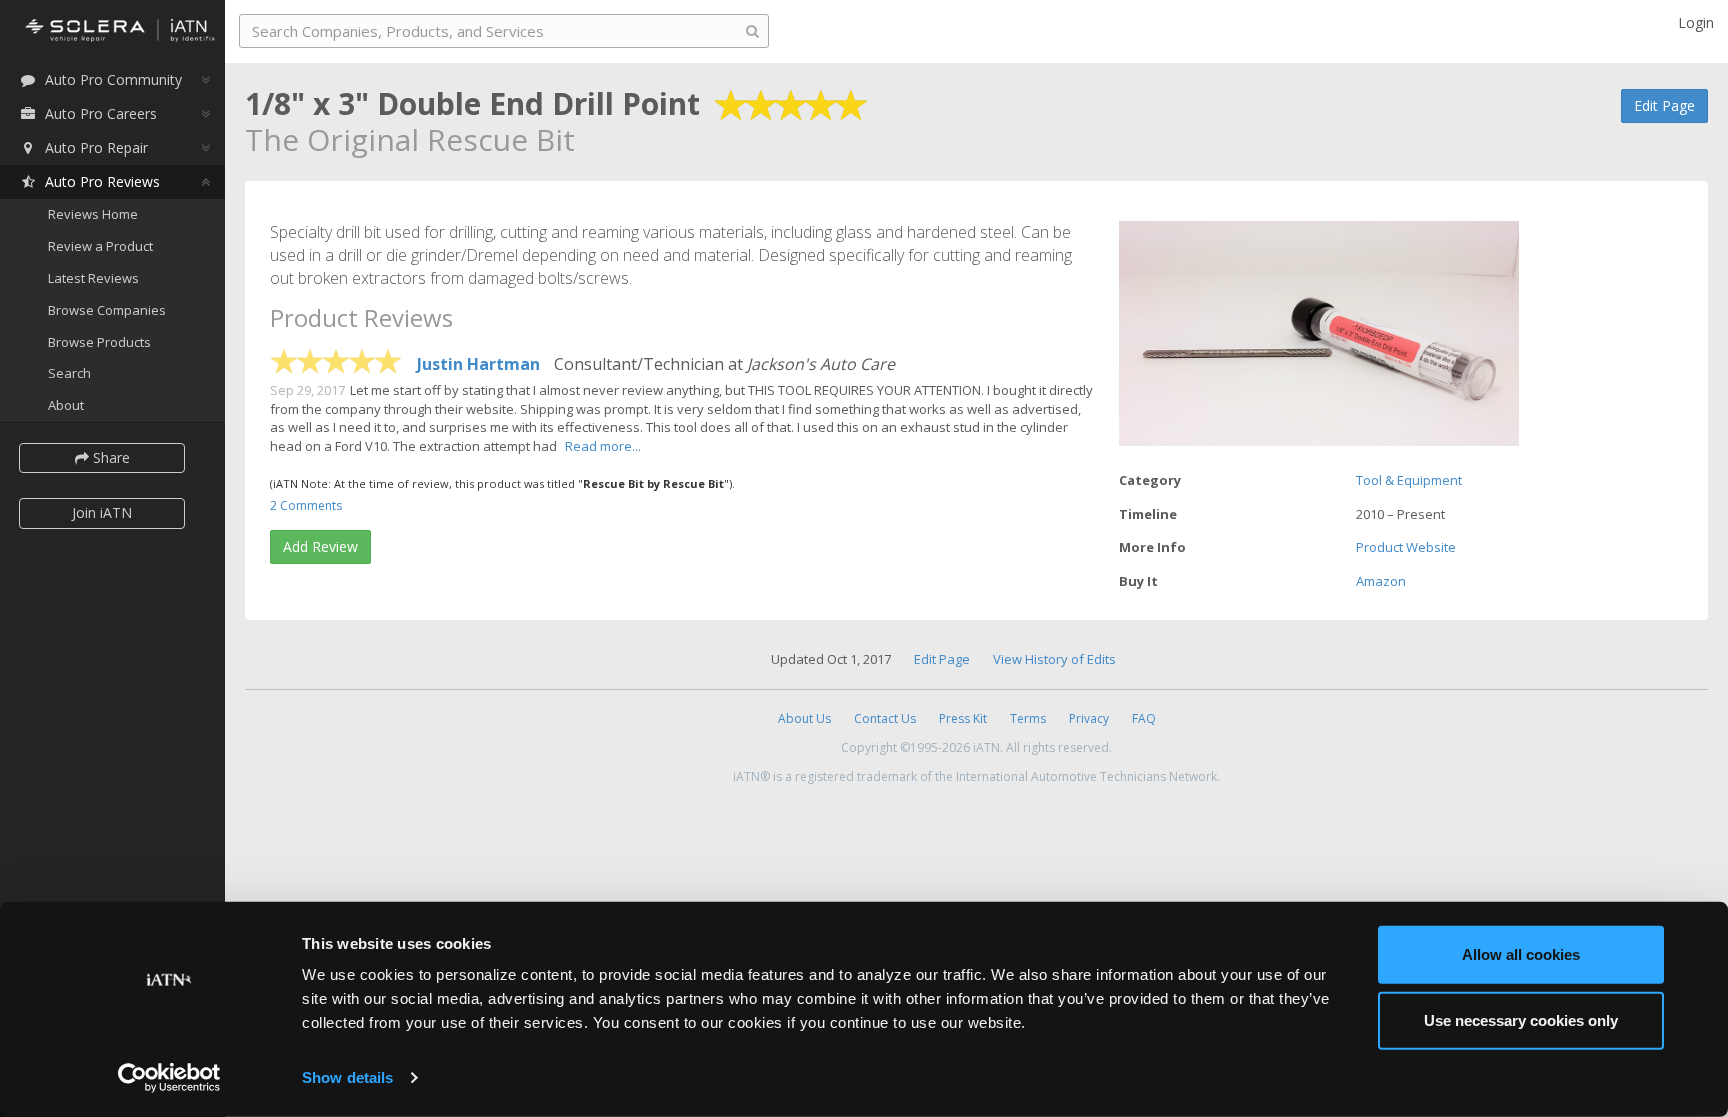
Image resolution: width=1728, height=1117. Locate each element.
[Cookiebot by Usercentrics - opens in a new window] (169, 1078)
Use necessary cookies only (1521, 1019)
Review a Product (100, 246)
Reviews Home (93, 214)
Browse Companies (107, 310)
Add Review (320, 546)
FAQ (1144, 718)
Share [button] (109, 457)
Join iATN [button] (102, 512)
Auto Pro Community (113, 79)
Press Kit (963, 718)
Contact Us (885, 718)
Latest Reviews (93, 278)
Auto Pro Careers (101, 113)
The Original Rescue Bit (410, 139)
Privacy (1089, 718)
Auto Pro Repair (96, 147)
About (66, 405)
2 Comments (306, 505)
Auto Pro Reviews (102, 181)
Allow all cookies (1521, 954)
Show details (347, 1077)
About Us (804, 718)
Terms (1028, 718)
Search (69, 373)
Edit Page (1664, 105)
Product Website (1406, 547)
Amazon (1381, 581)
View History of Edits (1054, 659)
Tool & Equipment (1409, 480)
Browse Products (99, 342)
